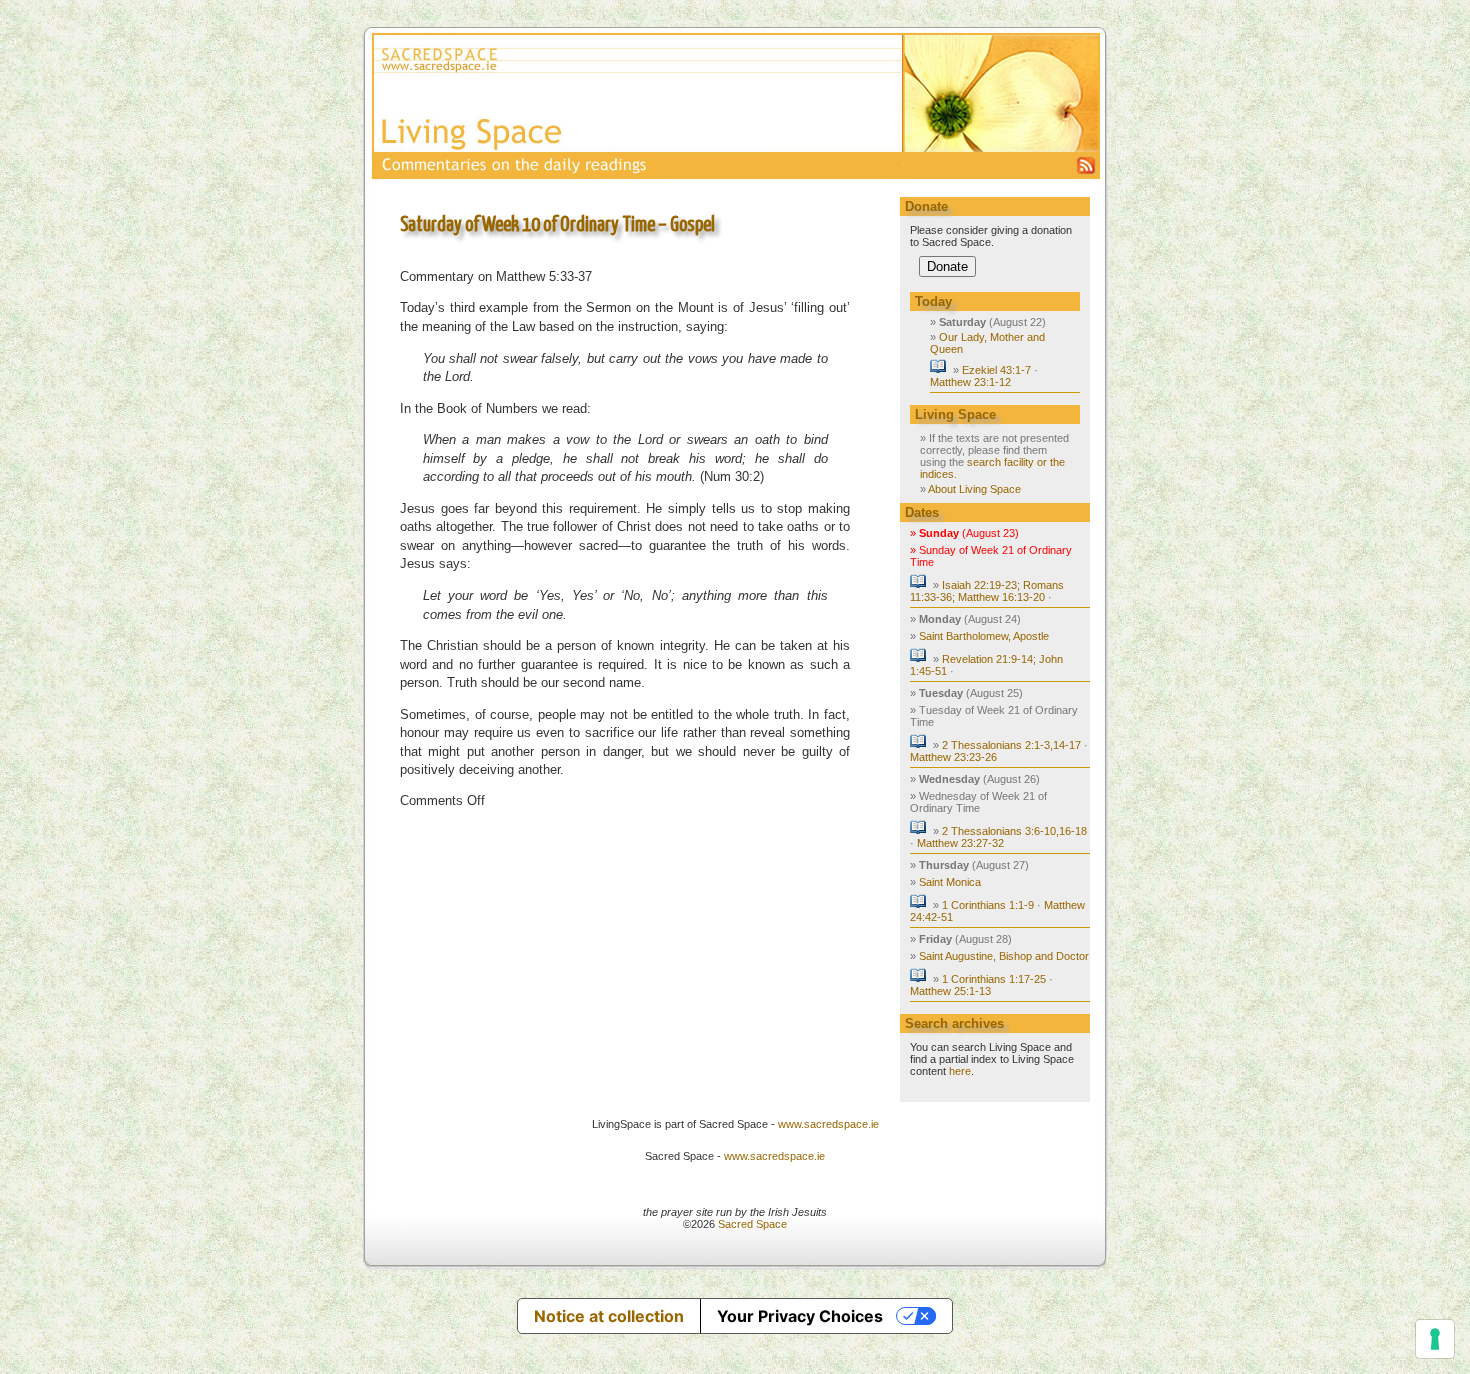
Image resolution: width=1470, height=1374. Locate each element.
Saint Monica (950, 882)
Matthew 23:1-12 (970, 382)
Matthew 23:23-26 (953, 757)
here (960, 1071)
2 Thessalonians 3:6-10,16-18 (1014, 831)
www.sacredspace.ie (828, 1124)
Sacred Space (752, 1224)
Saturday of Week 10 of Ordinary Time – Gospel (557, 225)
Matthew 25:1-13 (950, 991)
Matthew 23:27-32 (960, 843)
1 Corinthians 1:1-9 (988, 905)
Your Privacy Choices (800, 1316)
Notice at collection (609, 1316)
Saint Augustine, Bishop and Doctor (1004, 956)
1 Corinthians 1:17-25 (994, 979)
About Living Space (974, 489)
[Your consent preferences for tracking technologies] (1435, 1339)
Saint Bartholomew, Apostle (984, 636)
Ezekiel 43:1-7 (996, 370)
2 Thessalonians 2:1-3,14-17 (1011, 745)
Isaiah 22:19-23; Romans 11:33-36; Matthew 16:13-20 (987, 591)
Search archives (954, 1023)
